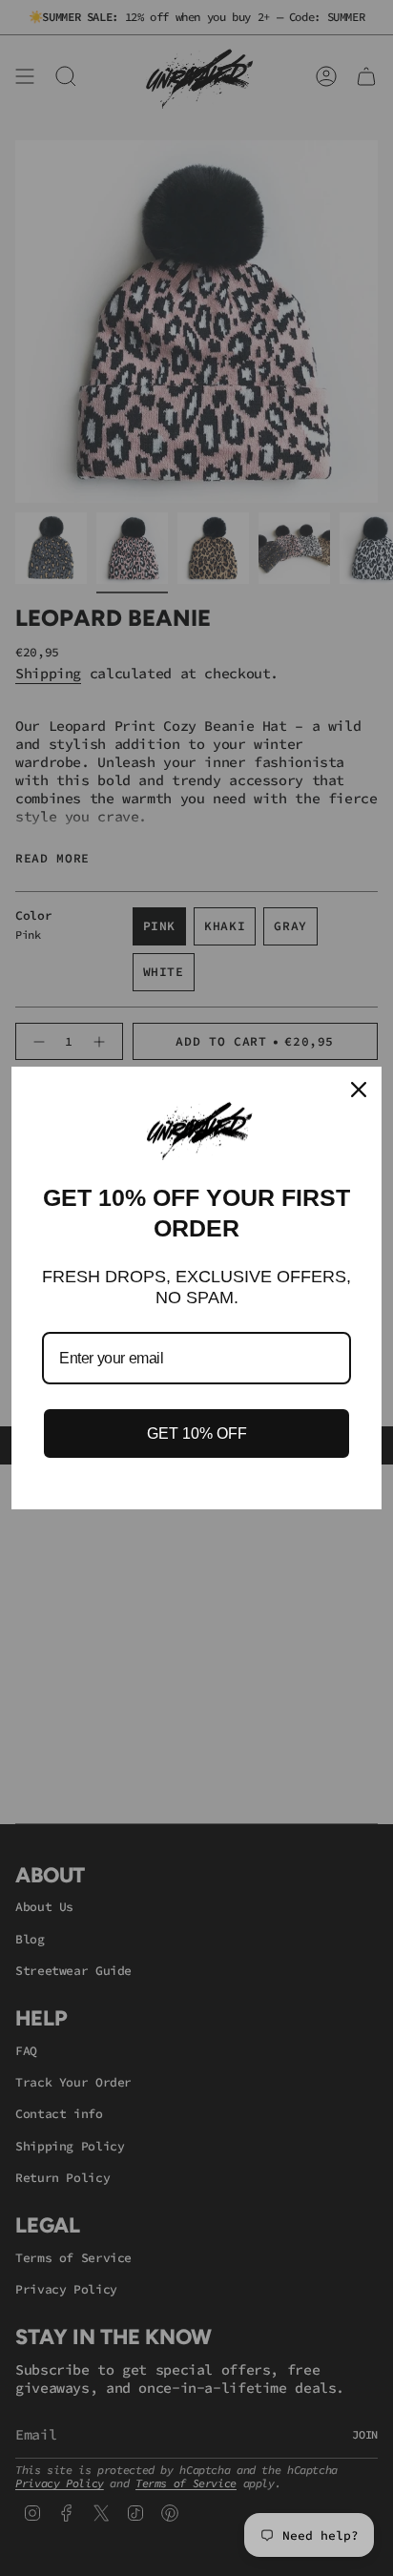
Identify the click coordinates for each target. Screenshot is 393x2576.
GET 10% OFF (197, 1433)
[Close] (359, 1090)
